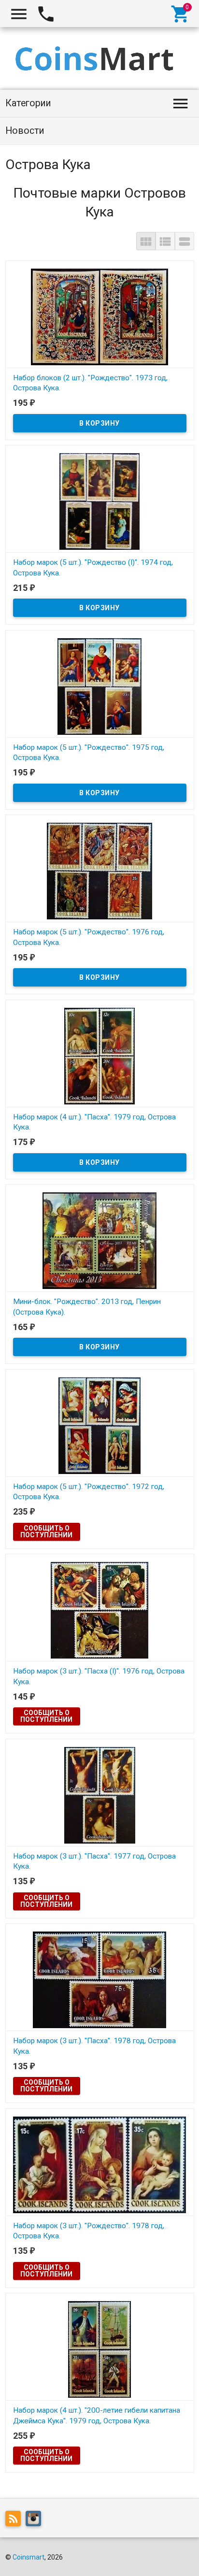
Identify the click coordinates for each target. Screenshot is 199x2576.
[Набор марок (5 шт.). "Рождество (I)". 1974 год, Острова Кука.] (100, 501)
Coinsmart (28, 2557)
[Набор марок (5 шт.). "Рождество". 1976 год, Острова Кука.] (100, 871)
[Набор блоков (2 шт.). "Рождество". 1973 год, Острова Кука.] (100, 316)
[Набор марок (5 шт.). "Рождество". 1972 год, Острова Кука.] (100, 1425)
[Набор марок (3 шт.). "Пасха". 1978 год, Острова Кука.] (100, 1979)
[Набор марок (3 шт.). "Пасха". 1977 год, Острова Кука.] (100, 1795)
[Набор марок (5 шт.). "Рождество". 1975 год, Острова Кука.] (100, 686)
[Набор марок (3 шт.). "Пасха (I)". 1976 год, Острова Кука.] (100, 1610)
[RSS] (15, 2520)
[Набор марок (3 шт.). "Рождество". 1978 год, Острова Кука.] (100, 2164)
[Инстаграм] (36, 2520)
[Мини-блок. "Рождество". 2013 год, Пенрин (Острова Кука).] (100, 1240)
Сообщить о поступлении (46, 1531)
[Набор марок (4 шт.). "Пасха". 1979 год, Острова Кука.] (100, 1056)
